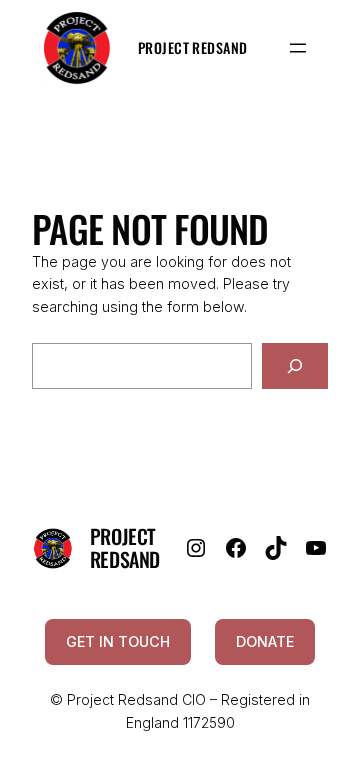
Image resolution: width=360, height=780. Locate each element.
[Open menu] (298, 48)
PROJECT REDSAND (125, 547)
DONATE (265, 641)
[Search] (295, 366)
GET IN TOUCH (118, 641)
